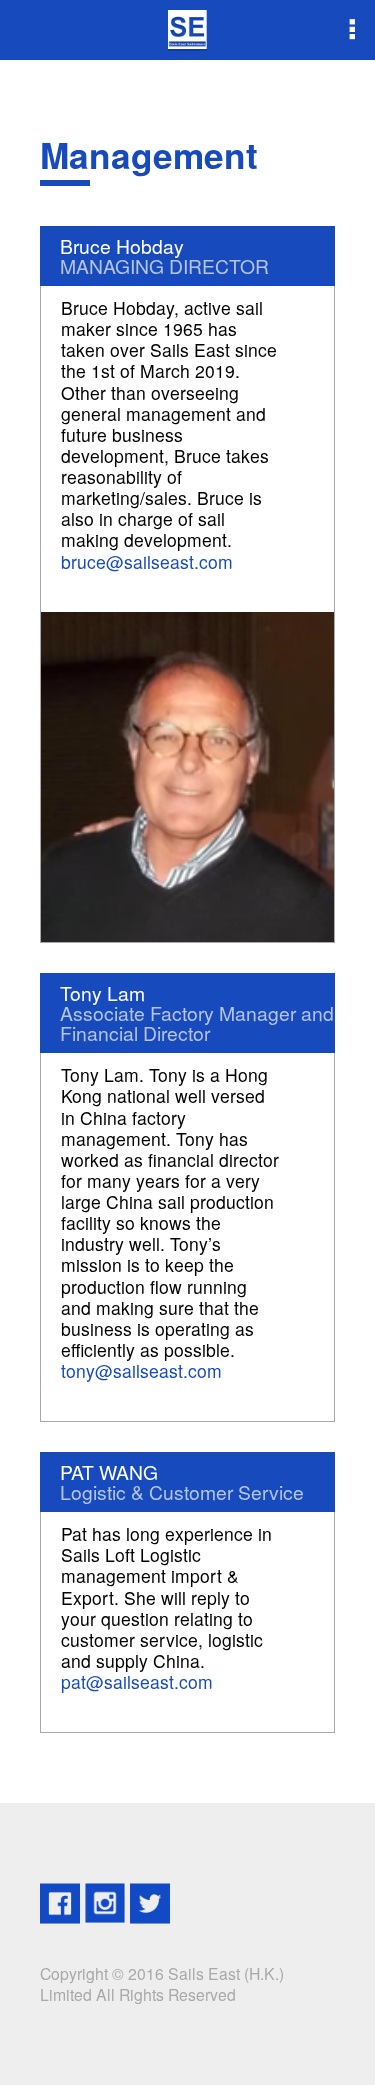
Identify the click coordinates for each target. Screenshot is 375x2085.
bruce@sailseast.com (147, 561)
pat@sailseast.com (137, 1681)
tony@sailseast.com (141, 1370)
